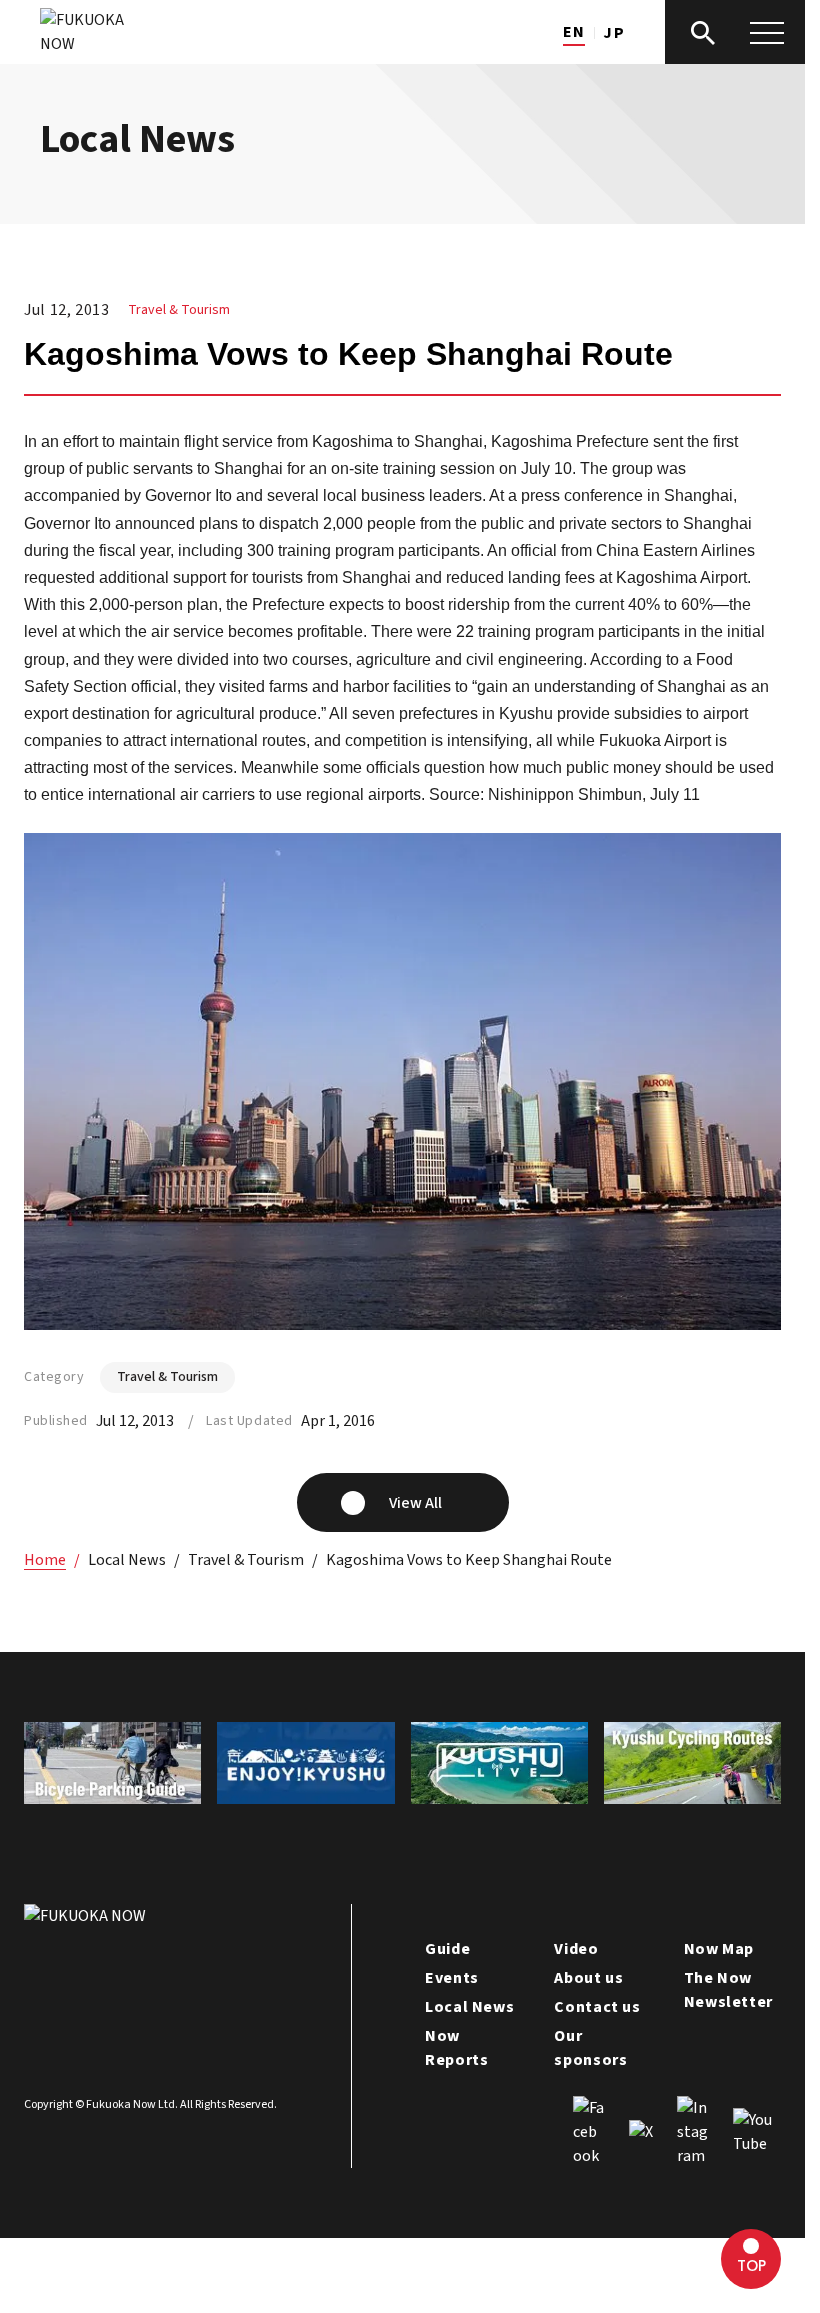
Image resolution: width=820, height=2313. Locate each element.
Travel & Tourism (179, 310)
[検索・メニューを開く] (735, 32)
